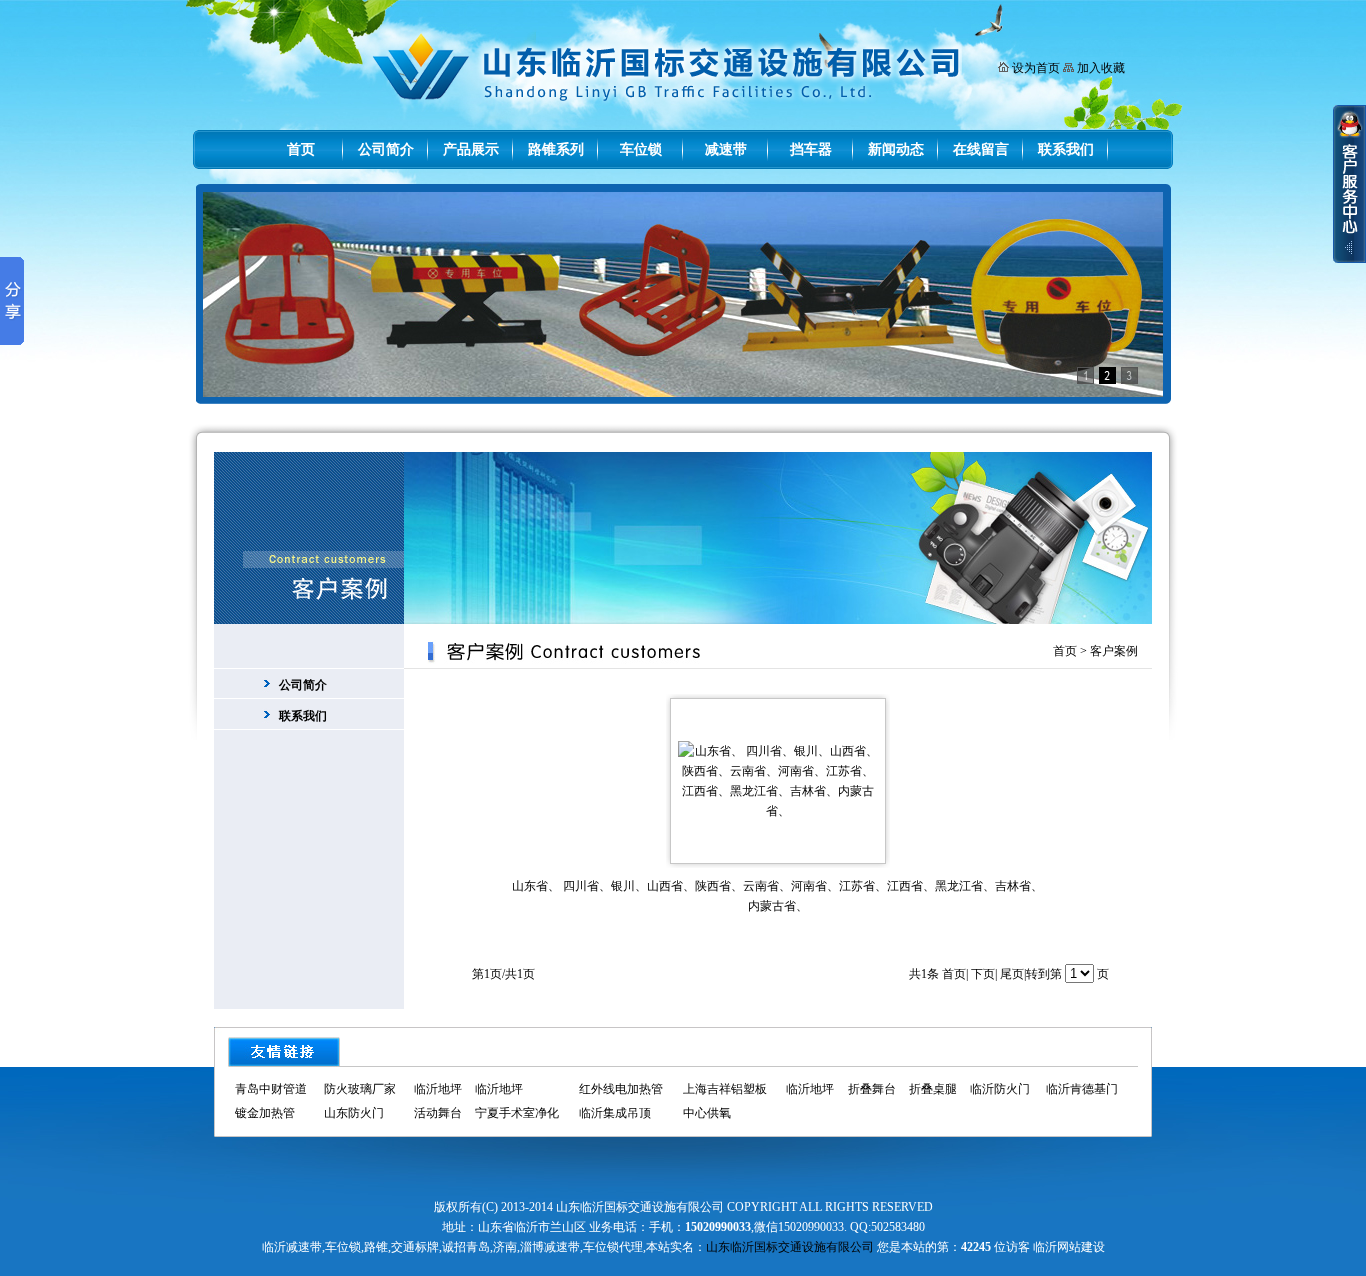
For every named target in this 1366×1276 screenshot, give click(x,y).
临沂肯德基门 (1082, 1089)
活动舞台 (438, 1113)
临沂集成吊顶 (615, 1113)
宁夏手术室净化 (517, 1113)
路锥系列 (556, 149)
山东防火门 (354, 1113)
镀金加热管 (265, 1113)
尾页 (1012, 974)
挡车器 (811, 149)
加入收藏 (1101, 68)
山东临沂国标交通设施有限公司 (790, 1247)
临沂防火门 (1000, 1089)
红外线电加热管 (621, 1089)
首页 (301, 149)
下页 (983, 974)
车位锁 (641, 149)
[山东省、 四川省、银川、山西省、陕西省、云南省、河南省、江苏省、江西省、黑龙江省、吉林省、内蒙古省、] (778, 811)
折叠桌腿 (933, 1089)
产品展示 (471, 149)
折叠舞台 (872, 1089)
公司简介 (386, 149)
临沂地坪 (438, 1089)
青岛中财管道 (271, 1089)
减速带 (726, 149)
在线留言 (981, 149)
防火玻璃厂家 (360, 1089)
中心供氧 (707, 1113)
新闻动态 (896, 149)
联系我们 (1066, 149)
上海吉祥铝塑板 (725, 1089)
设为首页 (1036, 68)
